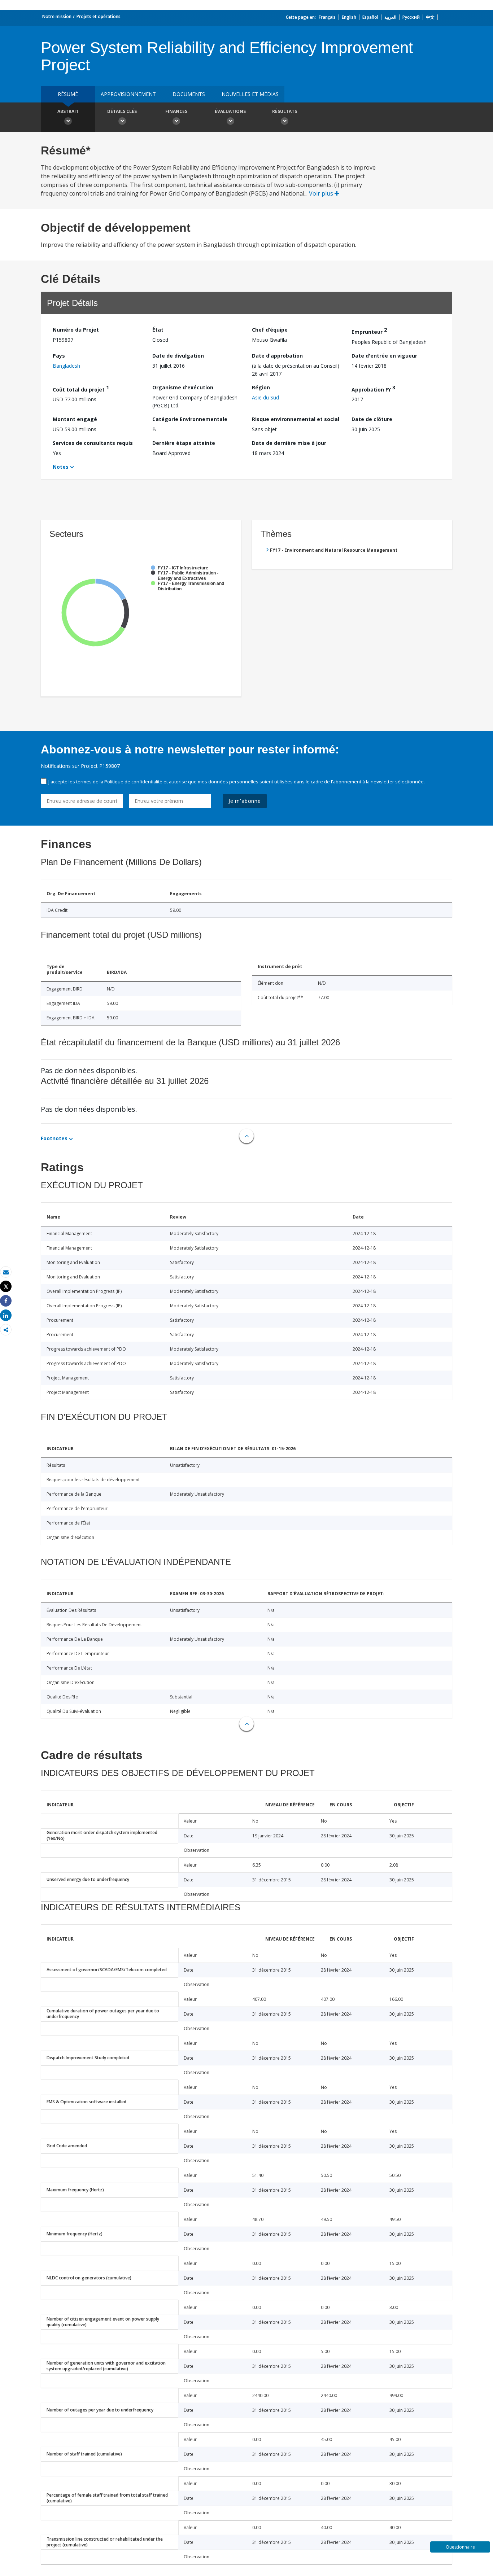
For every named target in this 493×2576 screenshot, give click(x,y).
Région (261, 387)
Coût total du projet (81, 388)
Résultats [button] (285, 111)
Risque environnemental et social (296, 419)
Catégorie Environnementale (190, 419)
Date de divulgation (178, 356)
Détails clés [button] (122, 111)
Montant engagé (75, 419)
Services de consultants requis (93, 443)
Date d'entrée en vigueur (384, 356)
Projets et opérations (99, 16)
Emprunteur (369, 331)
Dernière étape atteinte (184, 443)
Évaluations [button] (230, 111)
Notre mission (57, 16)
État (158, 330)
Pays (59, 356)
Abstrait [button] (68, 111)
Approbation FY (373, 388)
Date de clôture (372, 419)
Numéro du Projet (76, 330)
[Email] (6, 1272)
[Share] (6, 1301)
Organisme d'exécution (183, 387)
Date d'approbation (277, 356)
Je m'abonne (245, 801)
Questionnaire (460, 2547)
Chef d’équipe (270, 330)
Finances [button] (176, 111)
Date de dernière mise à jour (289, 443)
